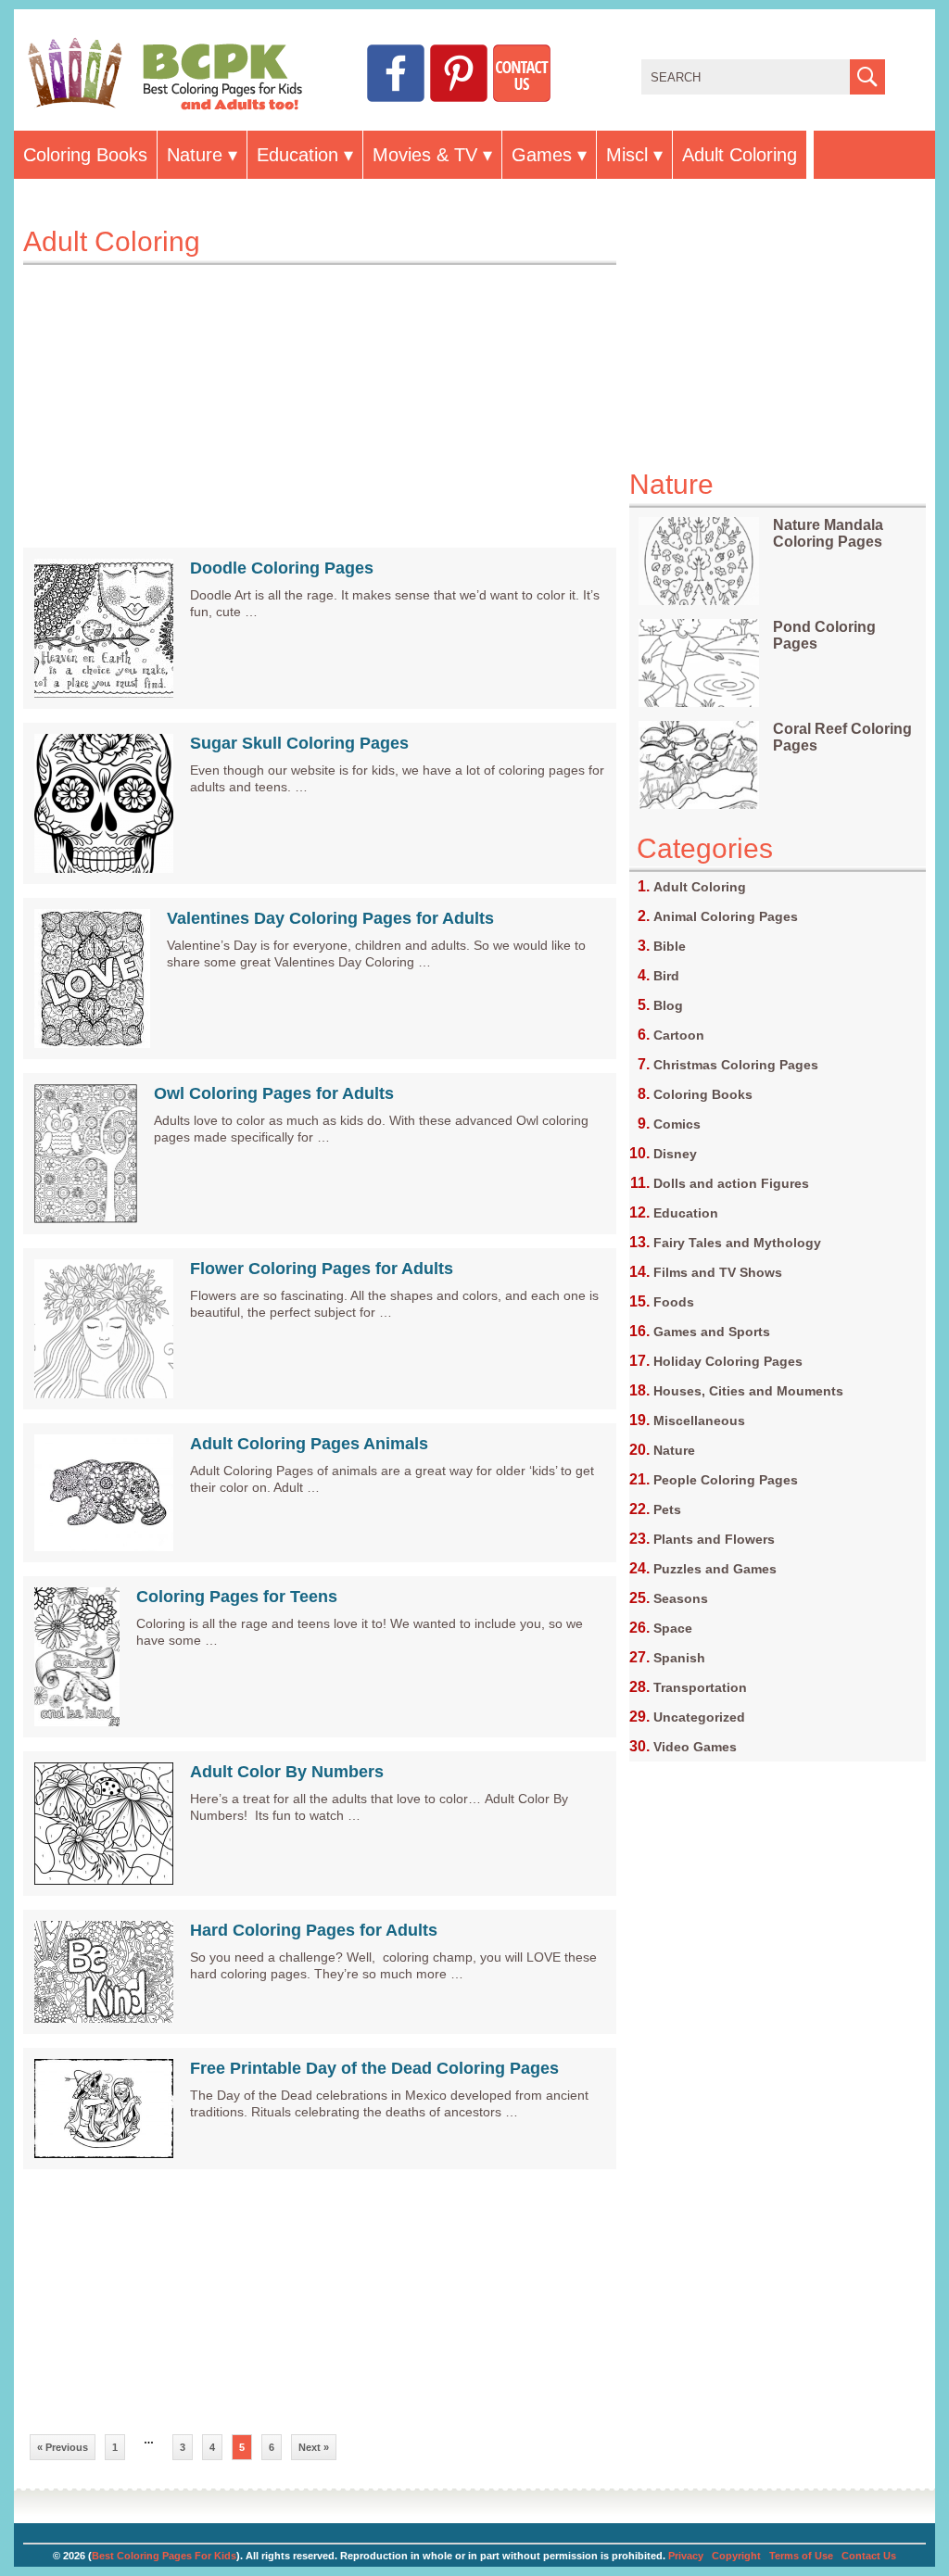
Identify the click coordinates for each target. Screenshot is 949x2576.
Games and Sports (712, 1332)
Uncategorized (699, 1717)
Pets (667, 1509)
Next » (314, 2447)
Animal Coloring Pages (726, 916)
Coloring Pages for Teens (237, 1597)
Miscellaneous (699, 1421)
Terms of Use (801, 2556)
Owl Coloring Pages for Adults (274, 1093)
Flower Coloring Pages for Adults (322, 1269)
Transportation (700, 1687)
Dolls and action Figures (731, 1183)
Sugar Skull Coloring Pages (299, 743)
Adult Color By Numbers (287, 1772)
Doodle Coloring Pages (282, 568)
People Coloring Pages (726, 1480)
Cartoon (679, 1035)
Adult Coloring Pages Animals (309, 1444)
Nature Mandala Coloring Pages (828, 533)
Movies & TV (425, 155)
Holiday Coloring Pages (728, 1361)
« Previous (63, 2447)
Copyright (736, 2556)
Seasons (681, 1598)
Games (542, 155)
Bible (670, 946)
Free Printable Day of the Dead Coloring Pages (374, 2068)
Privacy (686, 2556)
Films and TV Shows (718, 1272)
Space (673, 1628)
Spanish (679, 1658)
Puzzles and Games (715, 1569)
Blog (668, 1005)
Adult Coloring (740, 155)
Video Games (695, 1747)
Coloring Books (85, 155)
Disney (675, 1154)
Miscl (627, 155)
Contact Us (869, 2556)
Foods (674, 1302)
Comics (677, 1124)
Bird (666, 976)
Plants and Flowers (714, 1539)
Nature (195, 155)
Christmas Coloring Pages (736, 1065)
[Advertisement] (320, 395)
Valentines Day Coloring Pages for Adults (330, 918)
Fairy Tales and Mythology (737, 1243)
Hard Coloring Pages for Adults (314, 1930)
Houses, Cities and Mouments (748, 1391)
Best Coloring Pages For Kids (164, 2556)
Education (297, 155)
